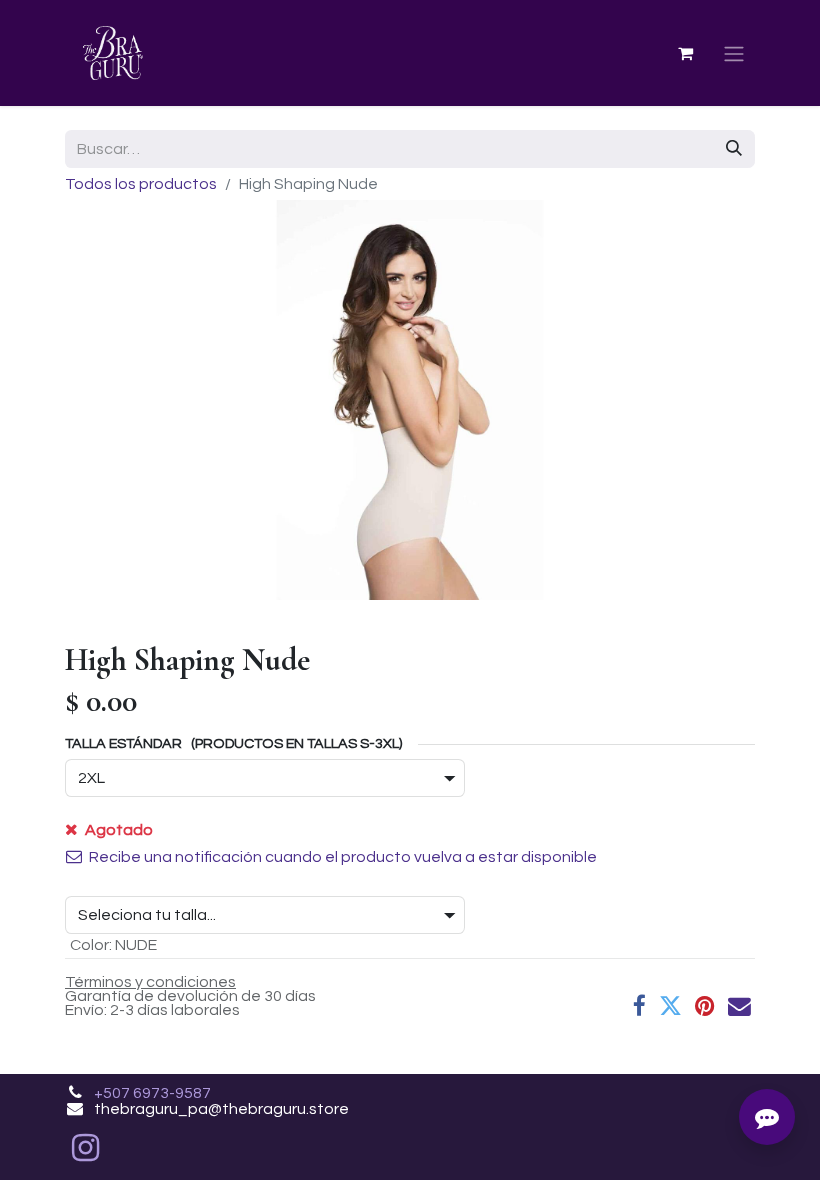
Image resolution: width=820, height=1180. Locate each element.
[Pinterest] (705, 1006)
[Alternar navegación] (734, 53)
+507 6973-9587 (152, 1093)
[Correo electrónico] (739, 1006)
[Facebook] (639, 1006)
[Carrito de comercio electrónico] (685, 53)
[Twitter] (670, 1006)
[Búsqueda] (734, 149)
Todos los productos (141, 184)
